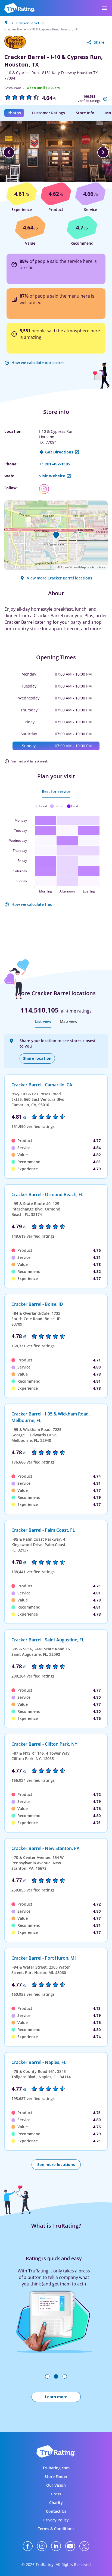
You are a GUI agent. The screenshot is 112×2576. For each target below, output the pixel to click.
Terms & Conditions (56, 2529)
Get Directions (59, 452)
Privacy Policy (56, 2520)
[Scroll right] (103, 152)
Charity (56, 2503)
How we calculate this (32, 904)
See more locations (56, 2164)
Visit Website (52, 476)
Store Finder (56, 2476)
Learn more (56, 2397)
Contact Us (56, 2511)
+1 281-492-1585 (55, 464)
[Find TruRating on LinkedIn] (56, 2546)
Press (56, 2494)
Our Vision (56, 2485)
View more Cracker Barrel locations (60, 578)
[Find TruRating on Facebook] (28, 2546)
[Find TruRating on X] (84, 2546)
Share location (37, 1058)
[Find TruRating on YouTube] (70, 2546)
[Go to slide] (47, 2376)
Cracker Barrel (28, 23)
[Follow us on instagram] (46, 489)
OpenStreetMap (73, 567)
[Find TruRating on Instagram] (42, 2546)
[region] (56, 152)
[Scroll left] (9, 152)
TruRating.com (56, 2468)
